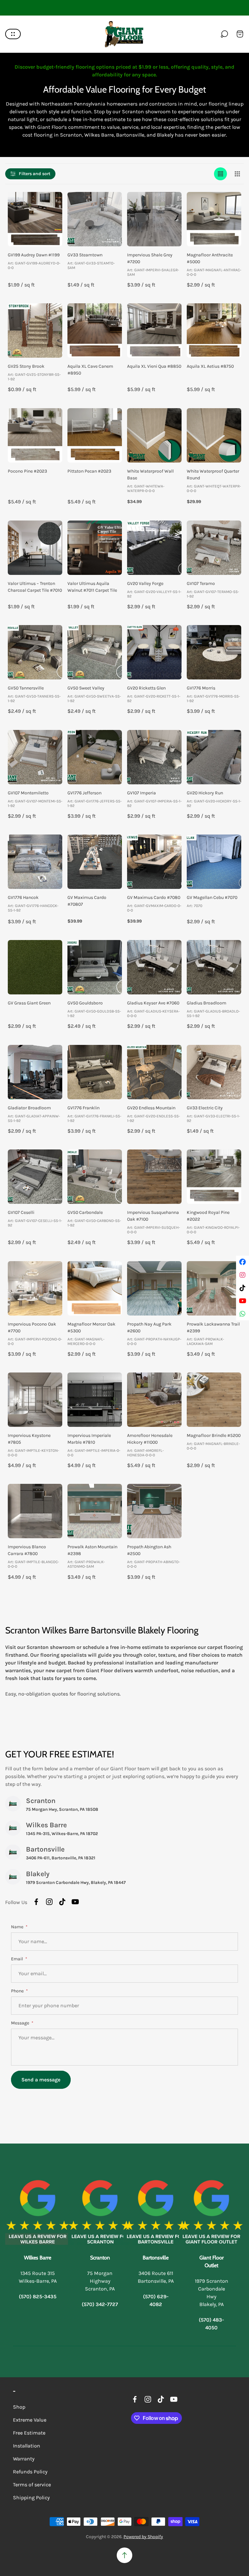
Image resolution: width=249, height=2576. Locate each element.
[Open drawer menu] (13, 34)
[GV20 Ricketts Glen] (154, 652)
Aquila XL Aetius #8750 (210, 366)
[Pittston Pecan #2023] (95, 435)
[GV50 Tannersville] (35, 652)
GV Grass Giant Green (29, 1003)
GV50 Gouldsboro (85, 1003)
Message (21, 2023)
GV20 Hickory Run (205, 793)
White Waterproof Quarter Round (213, 475)
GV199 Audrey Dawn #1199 (34, 255)
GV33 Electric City (205, 1108)
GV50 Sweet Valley (86, 688)
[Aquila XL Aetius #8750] (214, 330)
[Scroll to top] (124, 2555)
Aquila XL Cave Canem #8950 (90, 370)
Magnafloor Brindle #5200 (214, 1435)
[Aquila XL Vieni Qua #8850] (154, 330)
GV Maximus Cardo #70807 (87, 901)
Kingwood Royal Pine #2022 (208, 1216)
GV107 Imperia (142, 793)
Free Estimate (29, 2433)
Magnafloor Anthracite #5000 (210, 258)
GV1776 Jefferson (84, 793)
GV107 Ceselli (21, 1212)
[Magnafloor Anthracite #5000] (214, 219)
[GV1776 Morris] (214, 652)
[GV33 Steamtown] (95, 219)
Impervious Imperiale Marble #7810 (89, 1439)
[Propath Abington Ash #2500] (154, 1511)
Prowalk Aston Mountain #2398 (92, 1550)
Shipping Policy (31, 2498)
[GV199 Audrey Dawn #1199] (35, 219)
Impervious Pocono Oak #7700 (32, 1327)
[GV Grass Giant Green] (35, 967)
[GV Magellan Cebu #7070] (214, 862)
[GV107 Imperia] (154, 757)
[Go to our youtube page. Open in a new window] (75, 1902)
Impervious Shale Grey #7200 (150, 258)
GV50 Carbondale (85, 1212)
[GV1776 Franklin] (95, 1072)
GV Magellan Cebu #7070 (212, 897)
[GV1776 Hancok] (35, 862)
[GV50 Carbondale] (95, 1177)
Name (18, 1927)
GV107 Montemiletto (28, 793)
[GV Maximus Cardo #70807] (95, 862)
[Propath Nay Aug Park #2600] (154, 1288)
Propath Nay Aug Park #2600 (149, 1327)
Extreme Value (30, 2420)
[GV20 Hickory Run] (214, 757)
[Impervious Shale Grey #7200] (154, 219)
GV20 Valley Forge (145, 583)
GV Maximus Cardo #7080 (154, 897)
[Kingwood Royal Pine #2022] (214, 1177)
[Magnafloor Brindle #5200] (214, 1400)
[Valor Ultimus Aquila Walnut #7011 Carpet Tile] (95, 548)
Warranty (24, 2459)
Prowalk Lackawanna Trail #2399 (213, 1327)
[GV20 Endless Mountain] (154, 1072)
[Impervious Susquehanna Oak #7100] (154, 1177)
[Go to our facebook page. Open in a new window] (36, 1902)
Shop (19, 2407)
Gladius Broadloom (207, 1003)
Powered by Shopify (143, 2537)
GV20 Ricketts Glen (146, 688)
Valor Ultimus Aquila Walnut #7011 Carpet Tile (92, 587)
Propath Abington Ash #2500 (149, 1550)
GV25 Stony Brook (26, 366)
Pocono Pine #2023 (27, 471)
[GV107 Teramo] (214, 548)
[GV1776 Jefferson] (95, 757)
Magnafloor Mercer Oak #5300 (91, 1327)
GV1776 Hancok (23, 897)
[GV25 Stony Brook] (35, 330)
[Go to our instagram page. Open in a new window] (49, 1902)
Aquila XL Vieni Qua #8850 (154, 366)
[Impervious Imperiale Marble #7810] (95, 1400)
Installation (27, 2446)
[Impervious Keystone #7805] (35, 1400)
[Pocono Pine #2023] (35, 435)
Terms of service (32, 2485)
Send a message (41, 2080)
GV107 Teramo (201, 583)
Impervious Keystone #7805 (29, 1439)
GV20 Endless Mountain (151, 1108)
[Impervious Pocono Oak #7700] (35, 1288)
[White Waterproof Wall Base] (154, 435)
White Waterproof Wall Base (150, 475)
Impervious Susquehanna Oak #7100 (153, 1216)
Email (18, 1959)
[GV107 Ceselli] (35, 1177)
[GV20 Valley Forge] (154, 548)
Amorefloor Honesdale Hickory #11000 (150, 1439)
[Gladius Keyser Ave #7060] (154, 967)
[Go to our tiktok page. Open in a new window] (62, 1902)
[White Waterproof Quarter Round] (214, 435)
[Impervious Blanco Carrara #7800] (35, 1511)
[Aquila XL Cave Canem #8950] (95, 330)
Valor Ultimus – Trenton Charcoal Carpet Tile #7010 (35, 587)
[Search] (224, 34)
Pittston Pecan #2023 (89, 471)
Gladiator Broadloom (29, 1108)
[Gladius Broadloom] (214, 967)
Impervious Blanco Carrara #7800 (27, 1550)
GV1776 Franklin (83, 1108)
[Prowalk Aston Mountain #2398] (95, 1511)
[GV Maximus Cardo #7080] (154, 862)
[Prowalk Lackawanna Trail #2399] (214, 1288)
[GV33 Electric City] (214, 1072)
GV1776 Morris (201, 688)
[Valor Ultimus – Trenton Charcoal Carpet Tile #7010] (35, 548)
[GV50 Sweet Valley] (95, 652)
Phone (18, 1991)
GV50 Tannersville (26, 688)
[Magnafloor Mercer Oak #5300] (95, 1288)
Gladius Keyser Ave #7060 (153, 1003)
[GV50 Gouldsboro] (95, 967)
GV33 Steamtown (85, 255)
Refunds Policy (30, 2472)
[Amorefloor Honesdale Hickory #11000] (154, 1400)
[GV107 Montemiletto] (35, 757)
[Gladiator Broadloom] (35, 1072)
